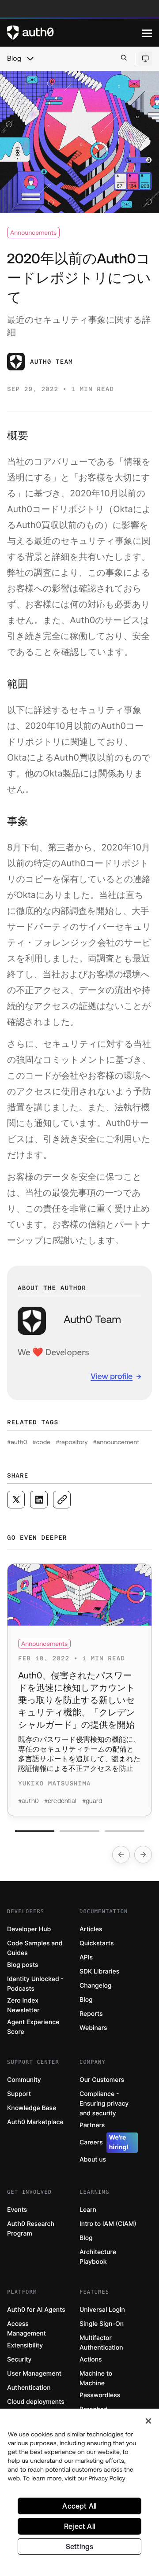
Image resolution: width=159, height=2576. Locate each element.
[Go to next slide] (143, 1855)
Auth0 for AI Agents (36, 2310)
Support (19, 2094)
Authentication (29, 2388)
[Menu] (147, 33)
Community (24, 2080)
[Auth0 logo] (75, 33)
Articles (91, 1929)
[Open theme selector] (145, 59)
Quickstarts (97, 1943)
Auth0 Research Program (31, 2229)
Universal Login (102, 2310)
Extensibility (25, 2345)
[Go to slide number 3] (124, 1831)
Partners (92, 2125)
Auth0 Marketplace (35, 2122)
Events (17, 2210)
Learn (88, 2210)
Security (19, 2360)
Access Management (26, 2329)
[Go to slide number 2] (79, 1831)
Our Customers (102, 2080)
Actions (91, 2360)
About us (93, 2160)
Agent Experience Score (33, 2027)
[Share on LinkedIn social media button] (39, 1500)
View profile (112, 1376)
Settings (80, 2546)
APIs (86, 1957)
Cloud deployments (36, 2402)
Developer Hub (29, 1929)
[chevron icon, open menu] (30, 59)
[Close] (148, 2421)
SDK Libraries (99, 1972)
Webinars (93, 2028)
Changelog (95, 1986)
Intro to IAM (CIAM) (108, 2224)
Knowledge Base (32, 2108)
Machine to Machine (96, 2378)
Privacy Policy (107, 2478)
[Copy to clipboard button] (62, 1500)
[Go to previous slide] (121, 1855)
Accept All (79, 2506)
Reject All (79, 2526)
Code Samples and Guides (35, 1948)
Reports (91, 2014)
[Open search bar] (124, 58)
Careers (104, 2142)
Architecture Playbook (98, 2257)
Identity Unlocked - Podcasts (35, 1984)
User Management (34, 2374)
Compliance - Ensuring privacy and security (104, 2104)
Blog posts (23, 1965)
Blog (14, 59)
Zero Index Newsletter (23, 2005)
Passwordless (100, 2395)
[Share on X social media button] (16, 1500)
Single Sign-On (102, 2324)
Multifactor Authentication (101, 2343)
